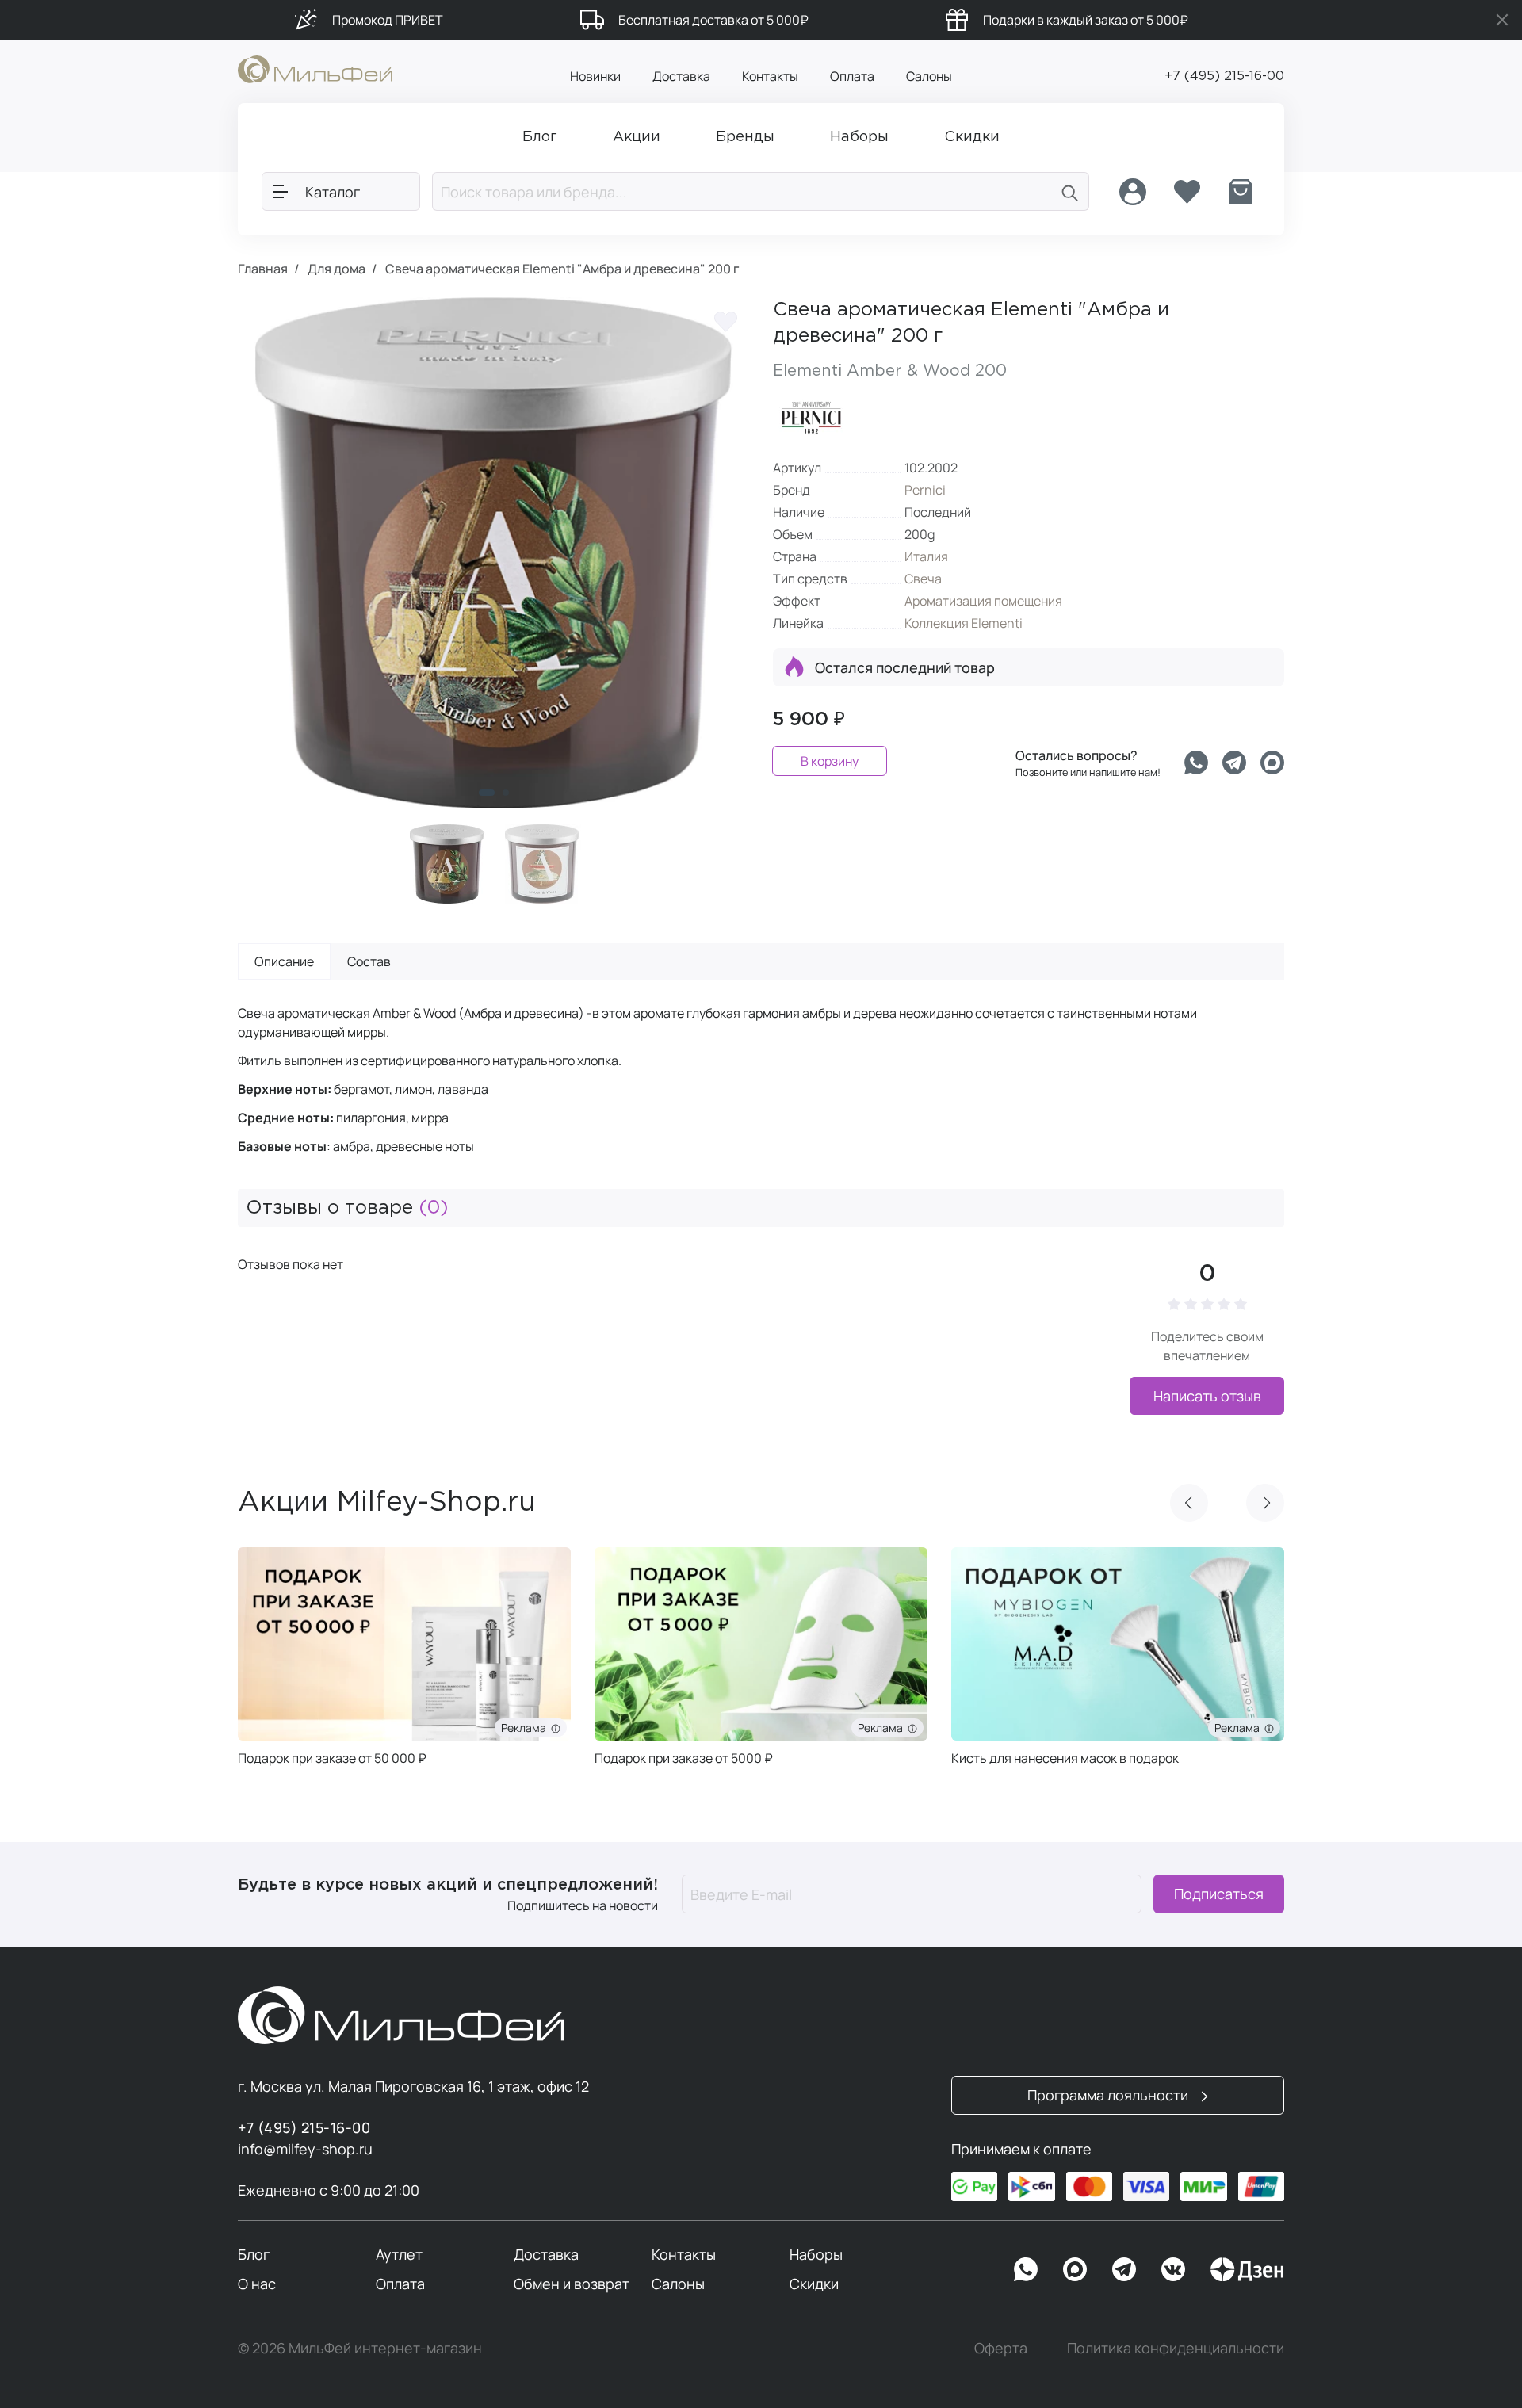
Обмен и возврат (572, 2284)
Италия (926, 556)
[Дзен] (1247, 2269)
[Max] (1075, 2269)
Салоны (929, 76)
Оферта (1001, 2348)
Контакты (770, 76)
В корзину (830, 761)
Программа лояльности (1109, 2095)
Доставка (681, 76)
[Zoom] (721, 781)
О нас (257, 2284)
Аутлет (399, 2254)
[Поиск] (1070, 191)
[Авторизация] (1133, 192)
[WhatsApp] (1026, 2269)
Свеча (923, 579)
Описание (284, 961)
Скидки (814, 2284)
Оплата (852, 76)
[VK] (1173, 2269)
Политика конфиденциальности (1176, 2348)
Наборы (816, 2254)
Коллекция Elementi (964, 623)
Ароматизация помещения (983, 601)
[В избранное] (725, 321)
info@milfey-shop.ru (305, 2149)
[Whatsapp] (1196, 763)
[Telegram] (1234, 763)
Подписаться (1219, 1894)
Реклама (526, 1728)
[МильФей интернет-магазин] (315, 68)
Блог (254, 2254)
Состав (369, 961)
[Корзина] (1241, 192)
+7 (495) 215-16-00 (1224, 76)
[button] (487, 793)
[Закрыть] (1502, 20)
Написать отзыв (1207, 1396)
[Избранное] (1187, 192)
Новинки (595, 76)
